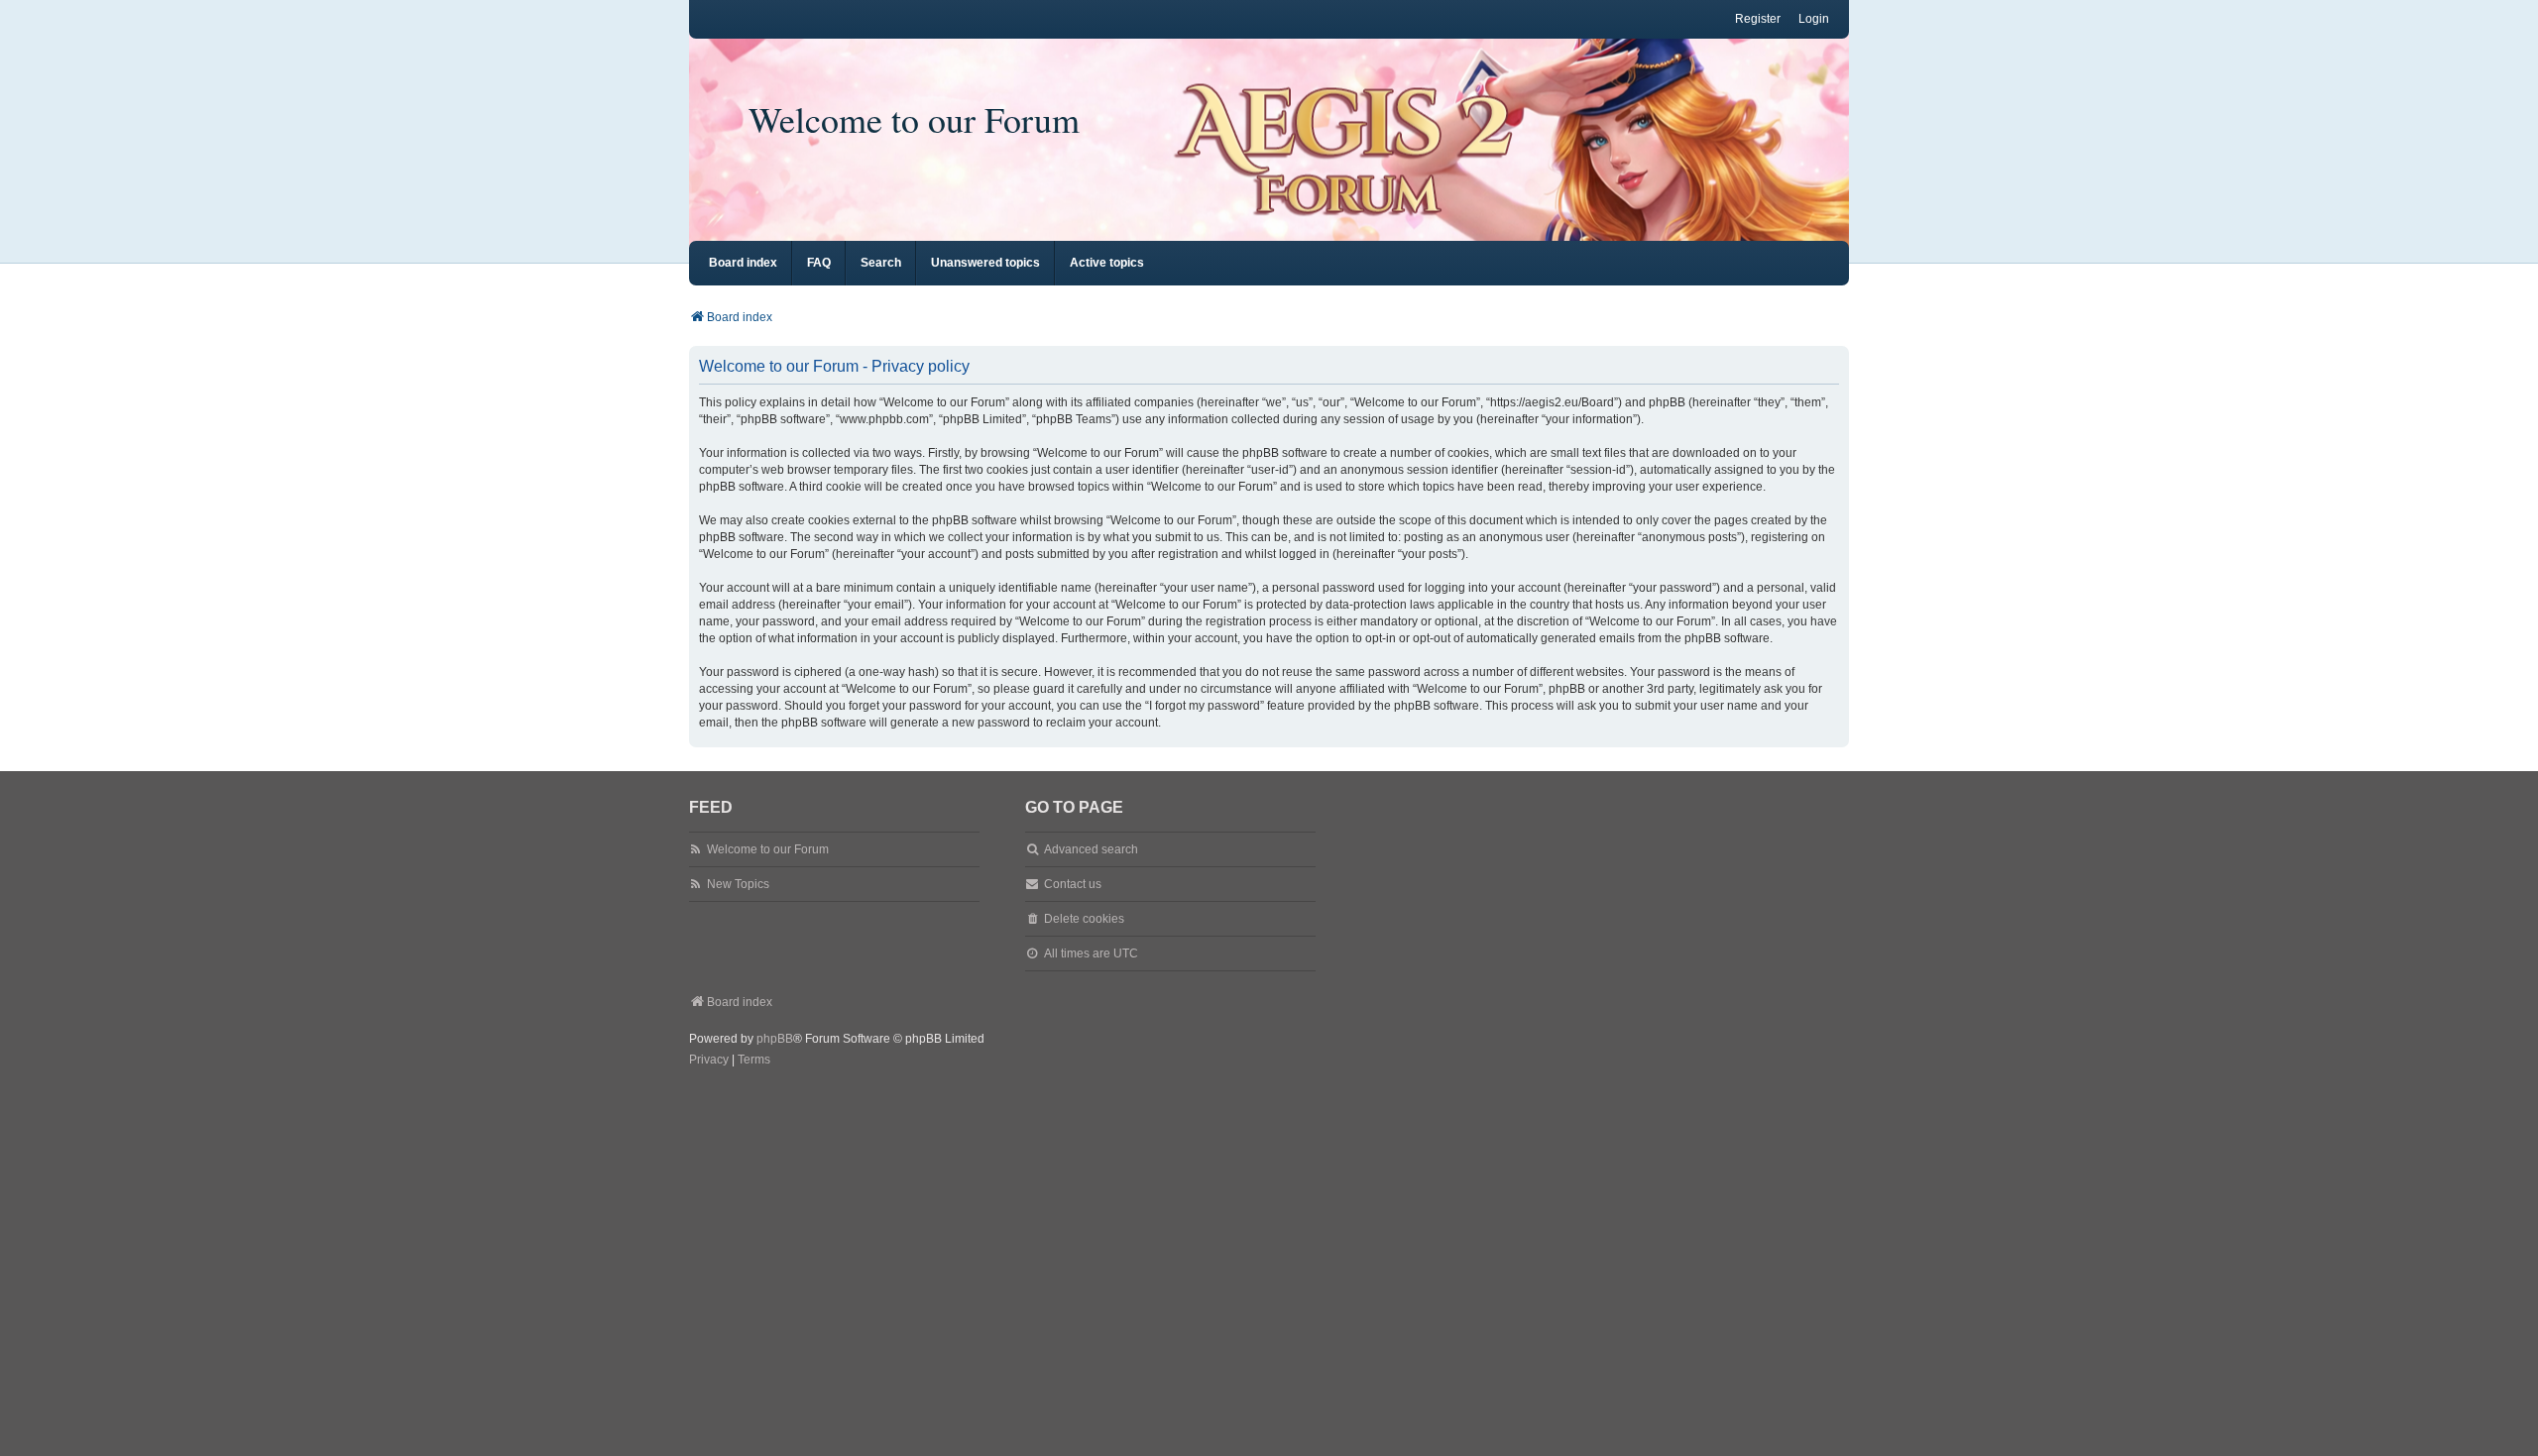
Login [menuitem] (1814, 19)
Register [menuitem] (1758, 19)
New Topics (738, 884)
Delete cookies (1084, 919)
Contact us (1073, 884)
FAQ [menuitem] (819, 263)
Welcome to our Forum (914, 119)
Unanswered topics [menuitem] (985, 263)
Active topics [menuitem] (1107, 263)
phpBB (775, 1039)
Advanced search (1091, 849)
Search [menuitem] (881, 263)
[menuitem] (709, 1061)
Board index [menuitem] (743, 263)
